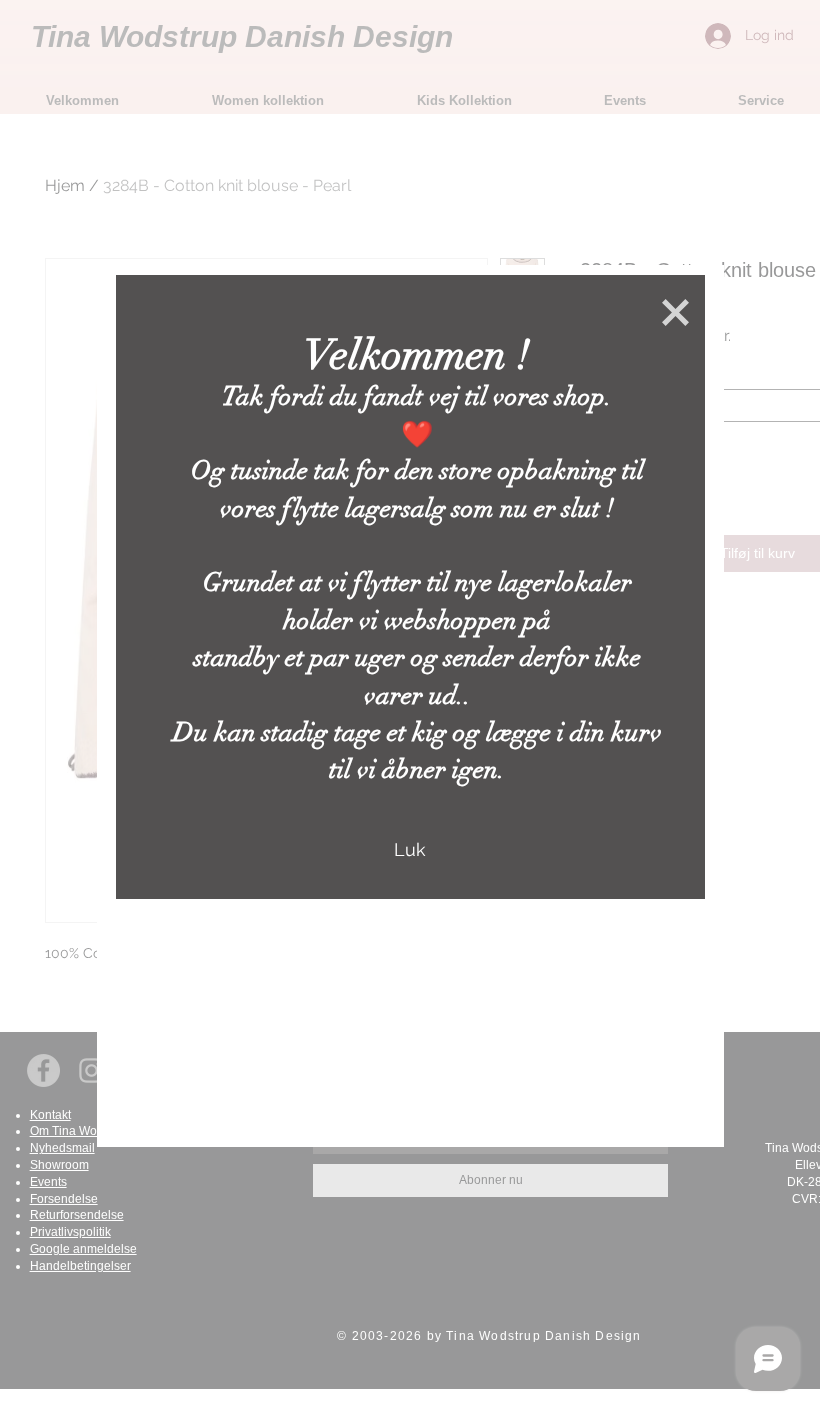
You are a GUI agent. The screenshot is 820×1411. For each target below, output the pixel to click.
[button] (675, 312)
